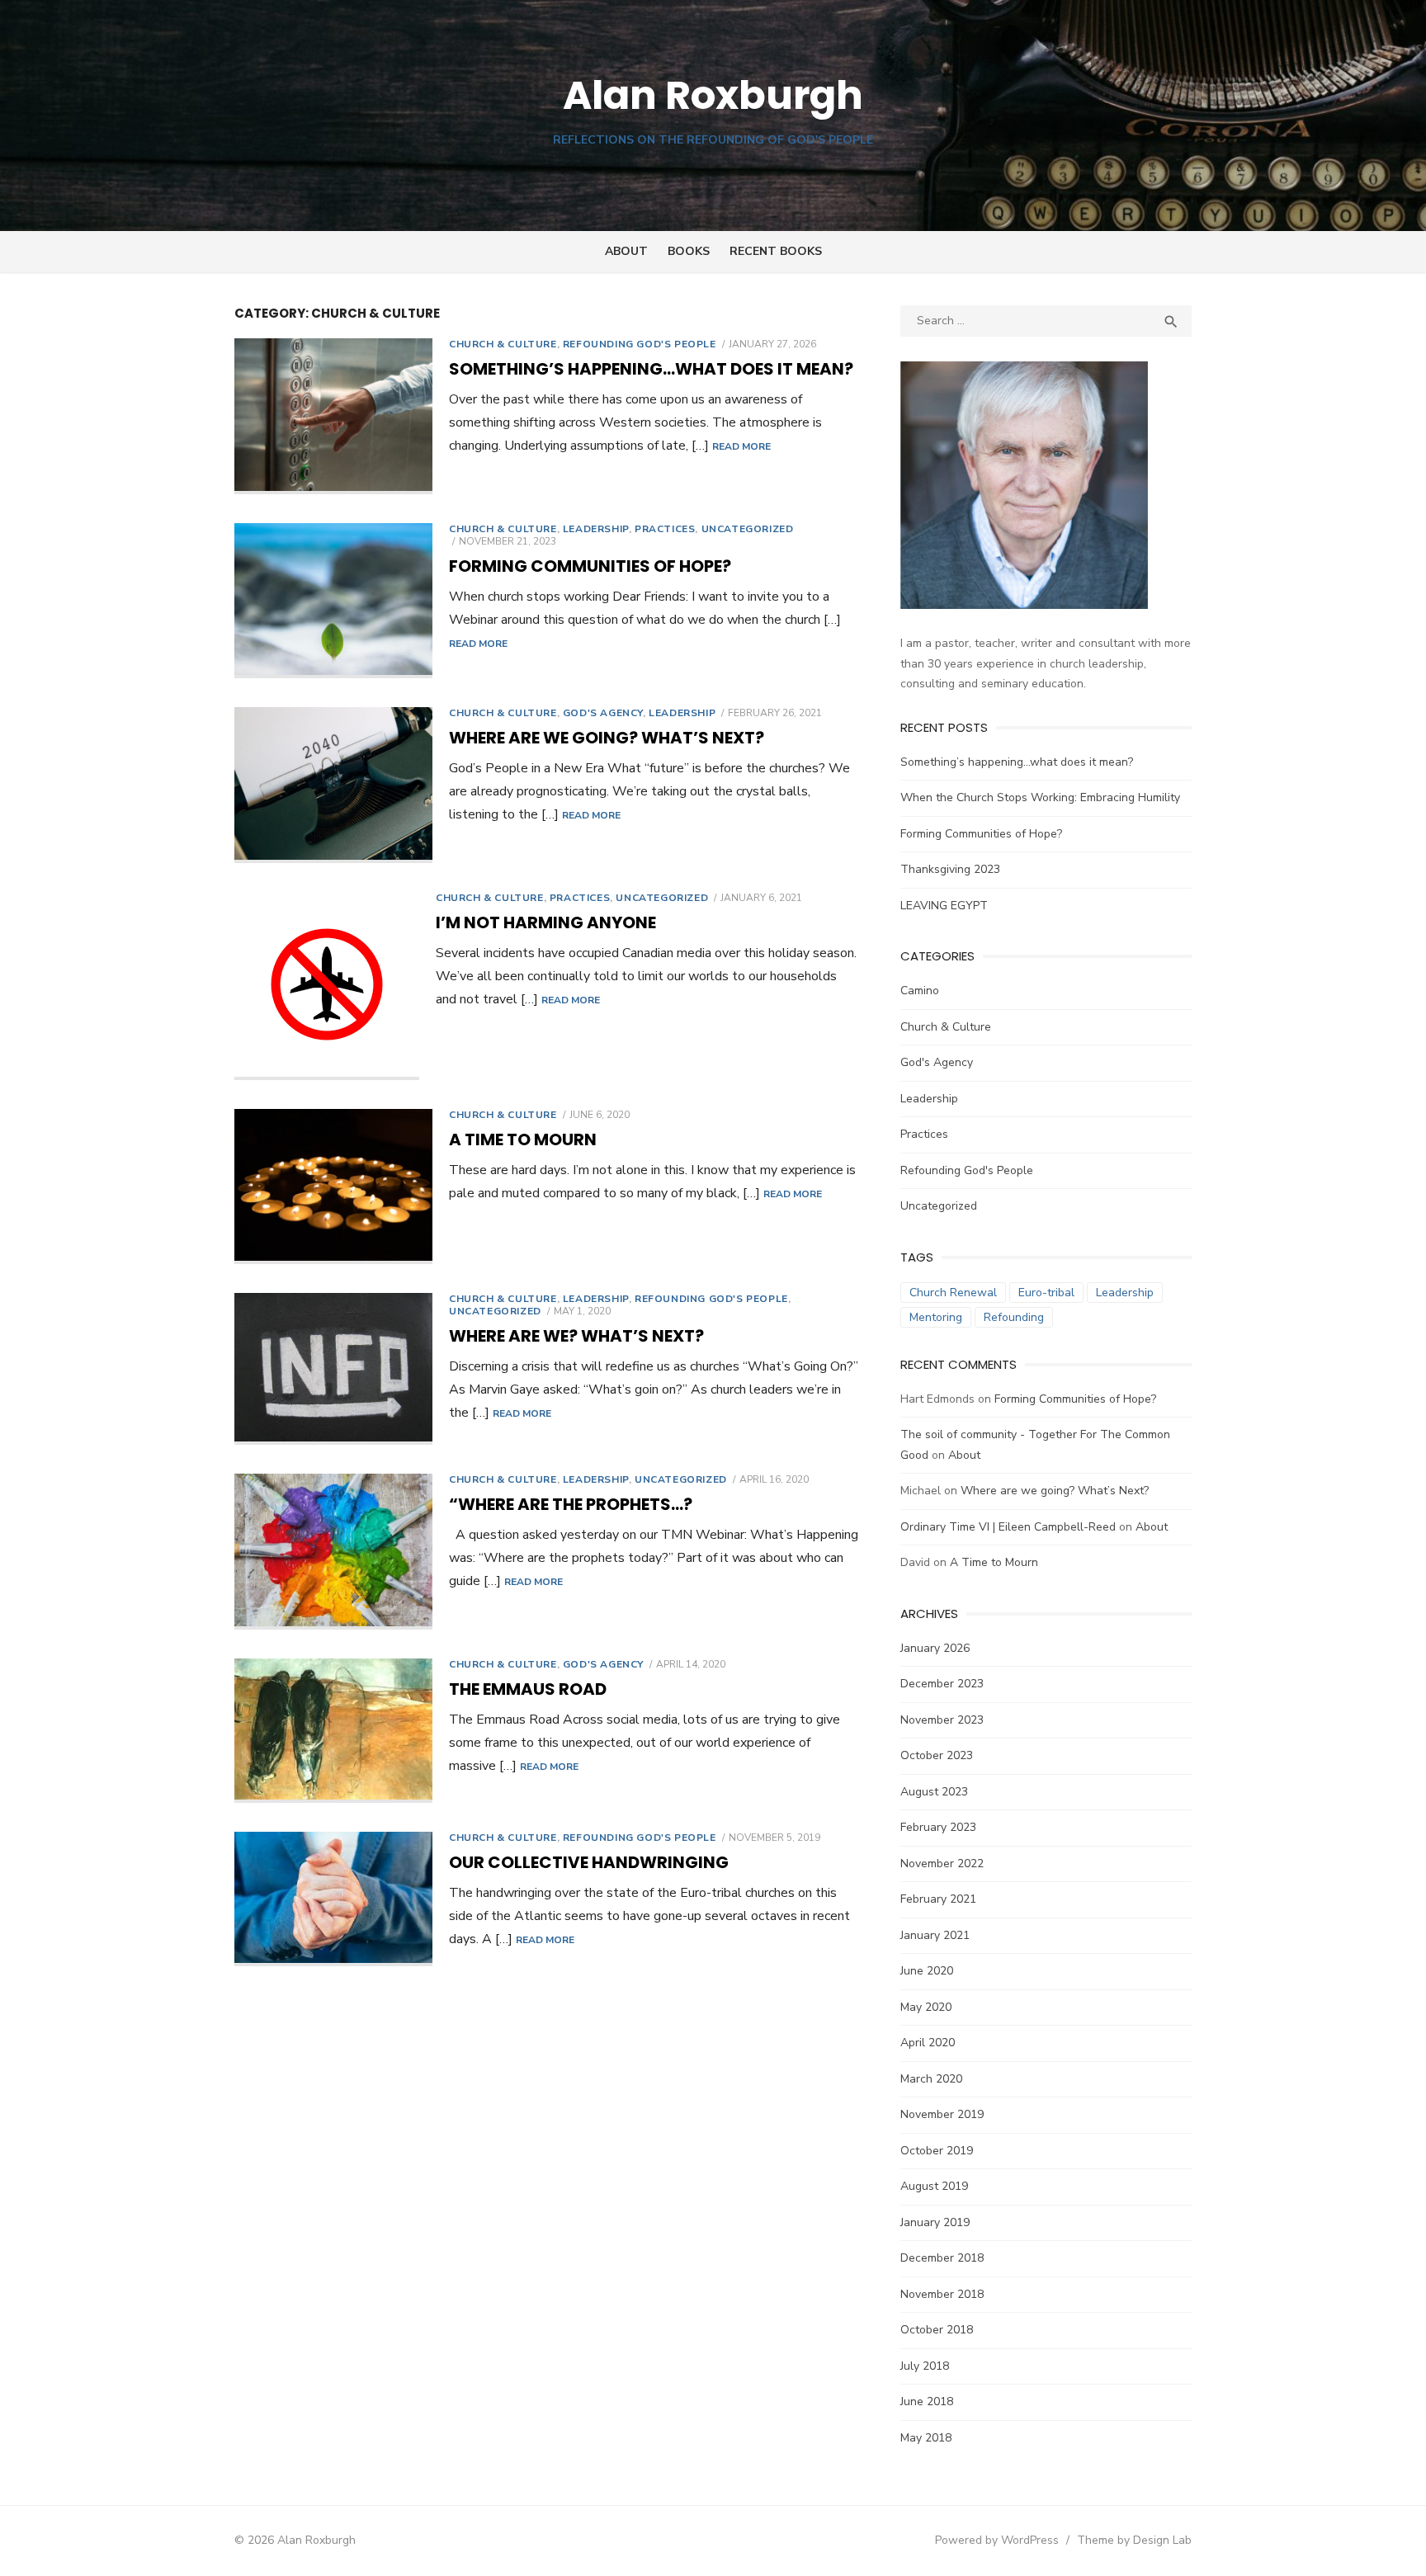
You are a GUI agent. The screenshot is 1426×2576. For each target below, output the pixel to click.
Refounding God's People (640, 344)
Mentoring (936, 1317)
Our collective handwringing (589, 1862)
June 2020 (927, 1971)
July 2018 (925, 2366)
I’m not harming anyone (546, 922)
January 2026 (935, 1648)
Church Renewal (953, 1293)
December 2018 (942, 2258)
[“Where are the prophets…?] (333, 1552)
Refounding (1014, 1317)
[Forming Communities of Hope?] (333, 601)
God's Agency (603, 713)
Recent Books (776, 251)
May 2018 (926, 2438)
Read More (741, 446)
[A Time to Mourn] (333, 1187)
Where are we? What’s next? (576, 1336)
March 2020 (931, 2079)
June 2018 (927, 2401)
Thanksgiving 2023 (950, 869)
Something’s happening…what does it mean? (651, 369)
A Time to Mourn (523, 1139)
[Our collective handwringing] (333, 1899)
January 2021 (935, 1935)
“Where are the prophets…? (571, 1504)
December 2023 (942, 1684)
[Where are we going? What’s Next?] (333, 785)
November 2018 (942, 2294)
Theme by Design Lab (1134, 2540)
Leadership (596, 529)
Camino (920, 991)
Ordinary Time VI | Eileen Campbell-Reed (1008, 1527)
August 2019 (934, 2186)
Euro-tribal (1046, 1293)
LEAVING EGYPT (944, 906)
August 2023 (934, 1792)
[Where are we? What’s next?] (333, 1369)
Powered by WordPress (997, 2540)
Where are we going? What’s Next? (607, 738)
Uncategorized (748, 529)
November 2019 (942, 2114)
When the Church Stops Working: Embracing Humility (1040, 797)
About (626, 251)
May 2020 (926, 2007)
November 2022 (942, 1864)
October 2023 (937, 1755)
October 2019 (937, 2151)
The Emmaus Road (528, 1689)
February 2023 (938, 1827)
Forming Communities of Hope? (590, 566)
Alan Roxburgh (713, 95)
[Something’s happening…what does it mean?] (333, 416)
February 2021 (938, 1899)
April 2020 (928, 2043)
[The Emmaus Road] (333, 1731)
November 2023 (942, 1720)
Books (689, 251)
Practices (665, 529)
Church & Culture (503, 344)
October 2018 (937, 2330)
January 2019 (935, 2222)
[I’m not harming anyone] (327, 986)
